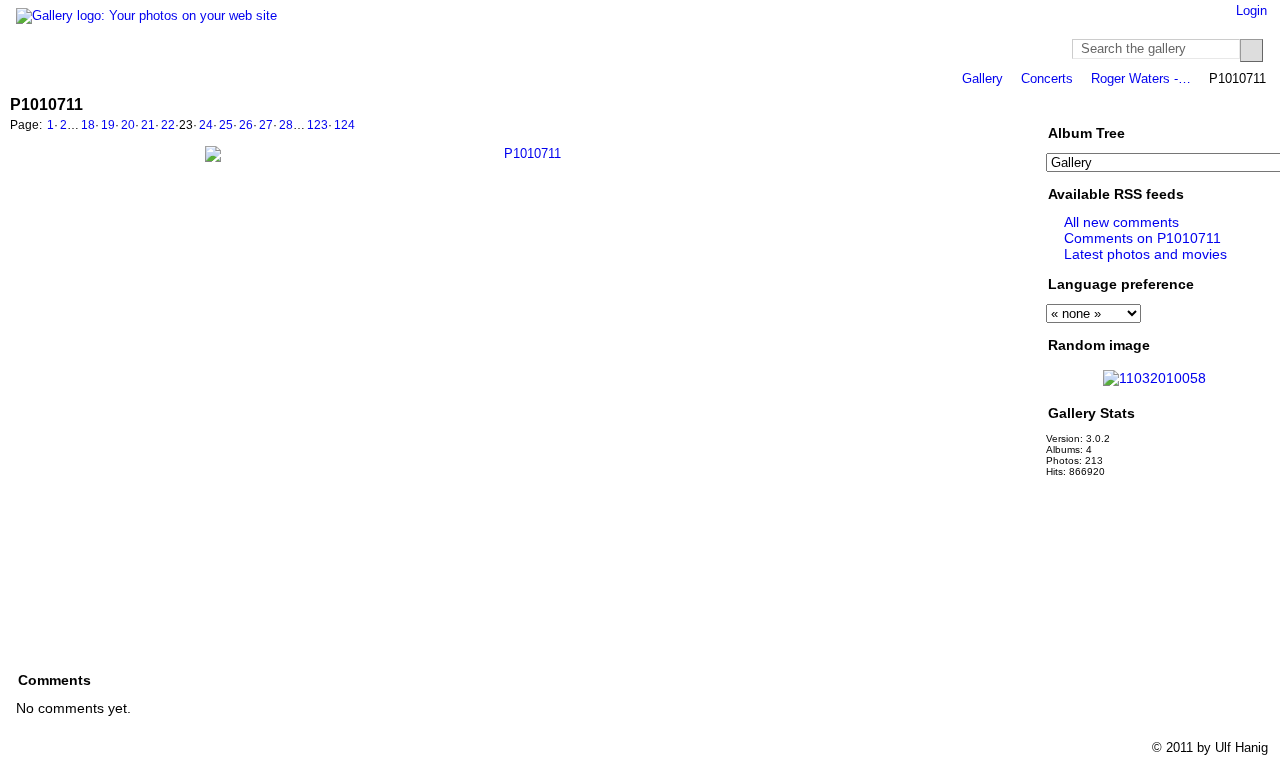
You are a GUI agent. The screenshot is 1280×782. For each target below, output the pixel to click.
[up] (977, 127)
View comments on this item (1081, 103)
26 (246, 125)
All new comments (1121, 222)
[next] (999, 127)
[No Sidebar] (1221, 103)
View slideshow (1107, 103)
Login (1251, 10)
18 (88, 125)
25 (226, 125)
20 (128, 125)
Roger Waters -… (1141, 78)
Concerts (1047, 78)
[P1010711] (525, 386)
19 (108, 125)
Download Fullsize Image (1159, 103)
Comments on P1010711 (1142, 238)
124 (344, 125)
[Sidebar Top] (1202, 103)
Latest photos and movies (1145, 254)
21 (148, 125)
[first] (933, 127)
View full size (1055, 103)
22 (168, 125)
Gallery (982, 78)
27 (266, 125)
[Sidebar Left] (1183, 103)
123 (317, 125)
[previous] (955, 127)
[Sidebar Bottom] (1240, 103)
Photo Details (1133, 103)
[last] (1021, 127)
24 (206, 125)
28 (286, 125)
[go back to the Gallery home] (146, 16)
